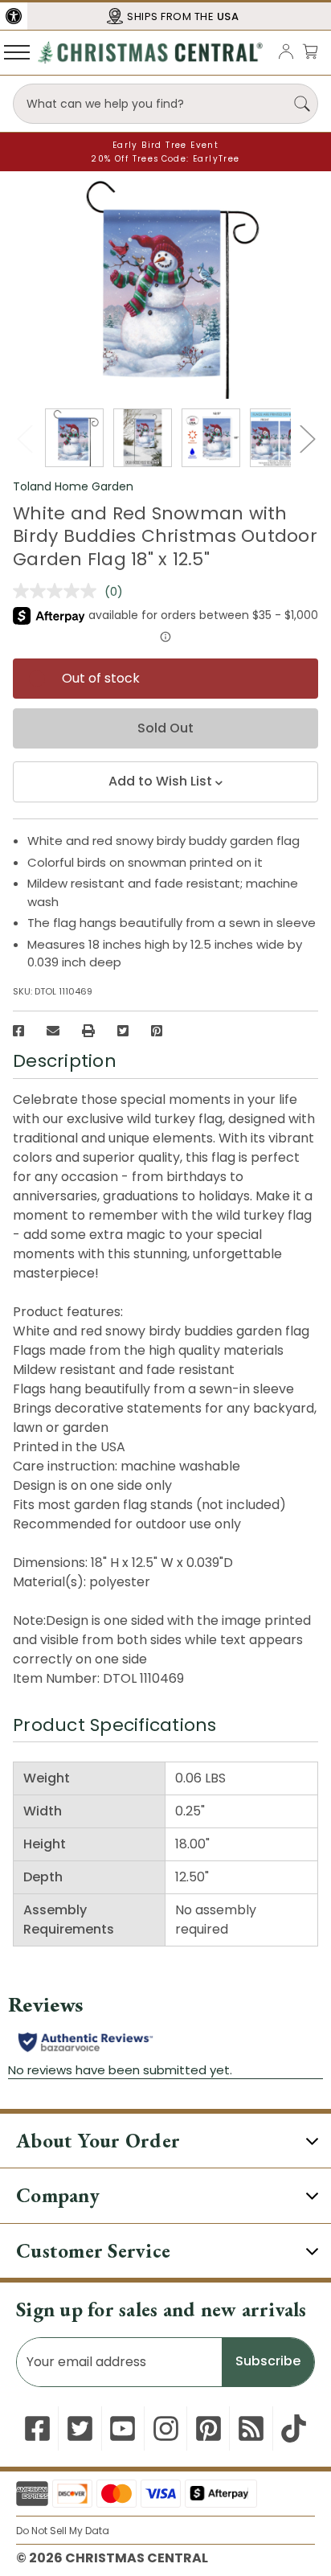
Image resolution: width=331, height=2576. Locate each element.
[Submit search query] (302, 104)
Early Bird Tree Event (165, 145)
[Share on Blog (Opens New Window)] (251, 2428)
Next (307, 439)
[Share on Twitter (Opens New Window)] (123, 1031)
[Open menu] (17, 51)
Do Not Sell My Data (63, 2531)
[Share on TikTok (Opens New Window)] (294, 2428)
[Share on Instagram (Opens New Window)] (166, 2428)
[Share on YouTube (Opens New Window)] (123, 2428)
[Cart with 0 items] (310, 51)
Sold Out (165, 728)
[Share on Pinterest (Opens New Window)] (157, 1031)
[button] (14, 16)
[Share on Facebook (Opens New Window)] (18, 1031)
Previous (24, 439)
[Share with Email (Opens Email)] (53, 1031)
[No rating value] (59, 591)
